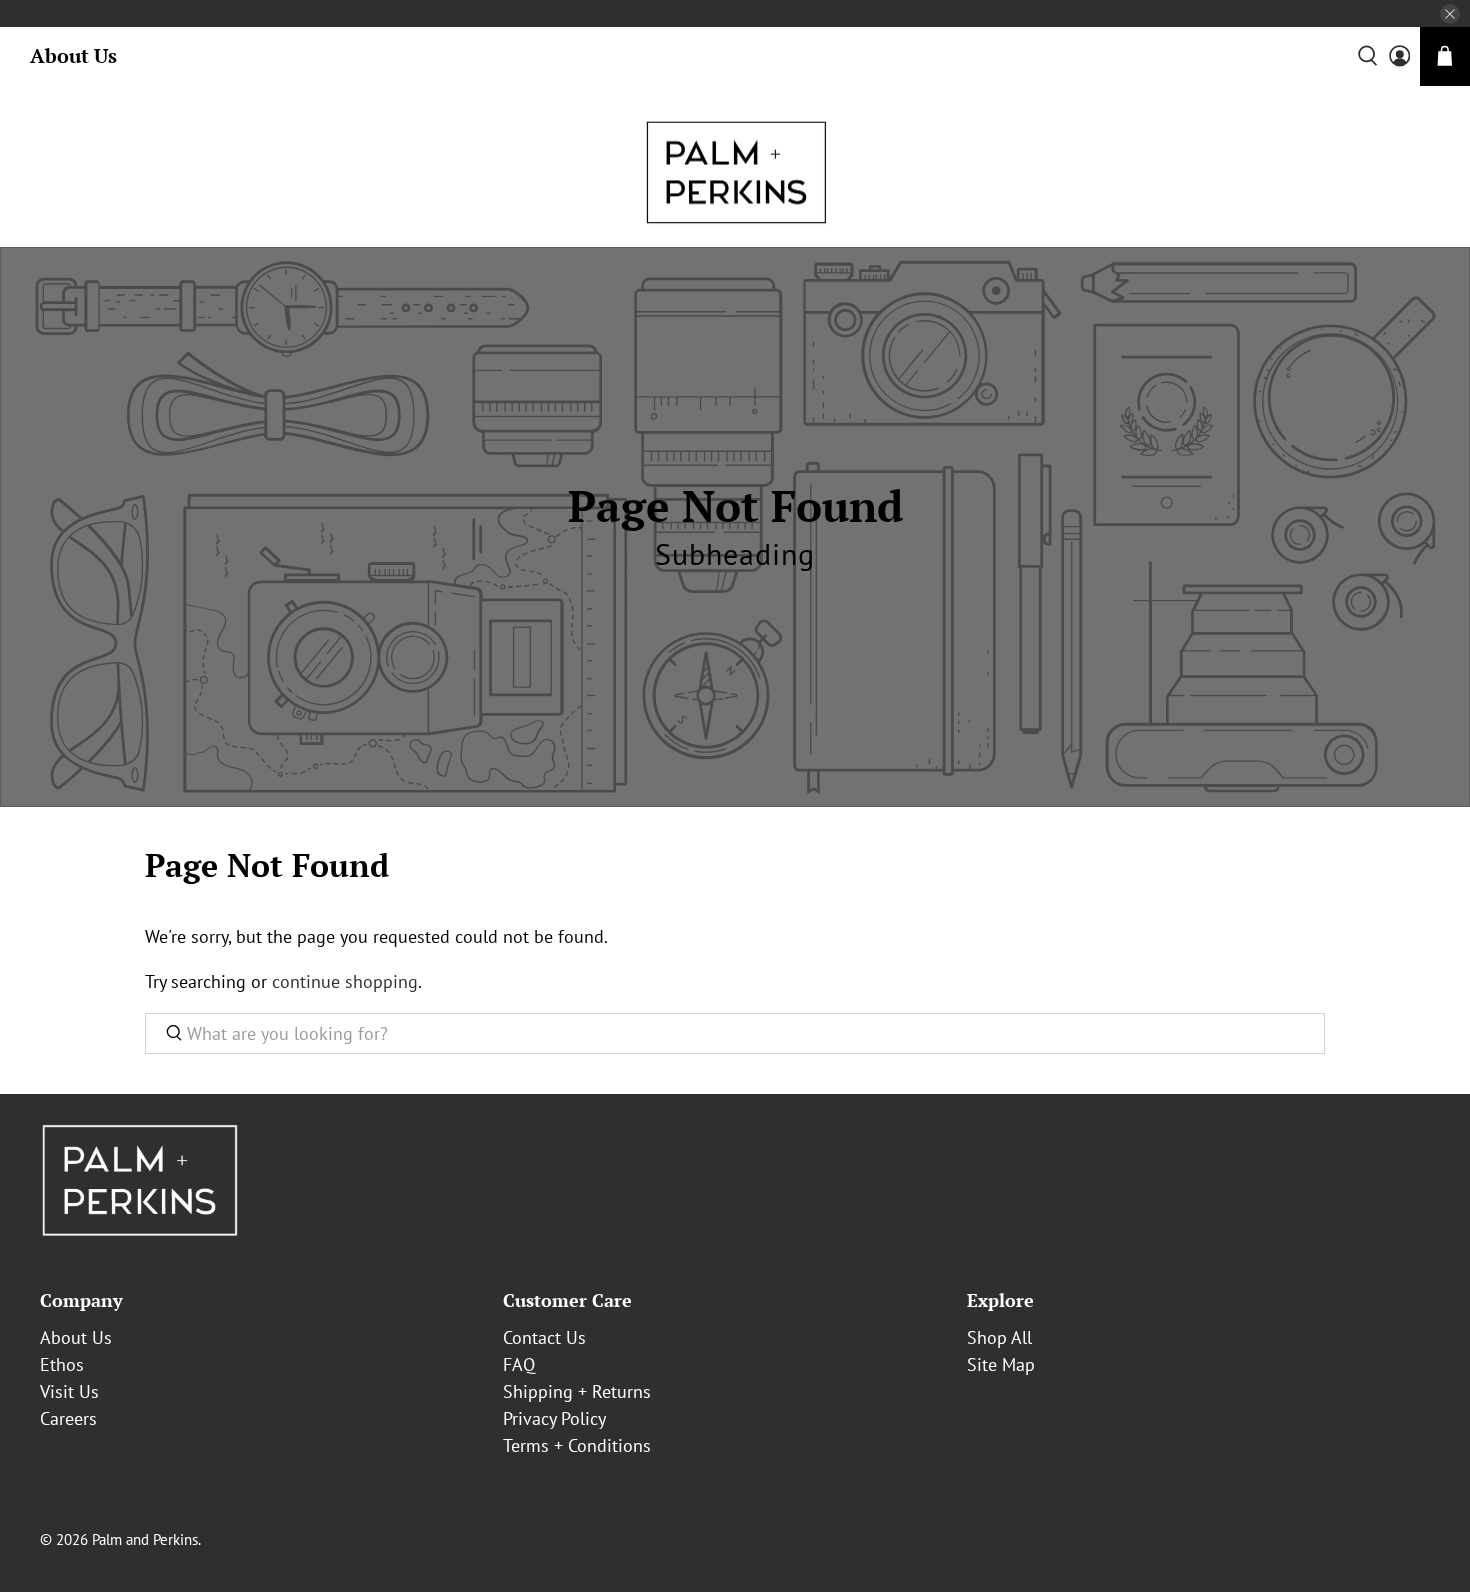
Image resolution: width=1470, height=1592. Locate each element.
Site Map (1001, 1364)
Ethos (62, 1364)
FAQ (519, 1364)
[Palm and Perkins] (735, 172)
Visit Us (69, 1391)
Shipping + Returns (577, 1391)
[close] (1450, 14)
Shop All (999, 1337)
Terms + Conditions (577, 1445)
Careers (68, 1418)
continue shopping (345, 981)
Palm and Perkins (145, 1539)
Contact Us (544, 1337)
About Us (73, 55)
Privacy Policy (554, 1418)
